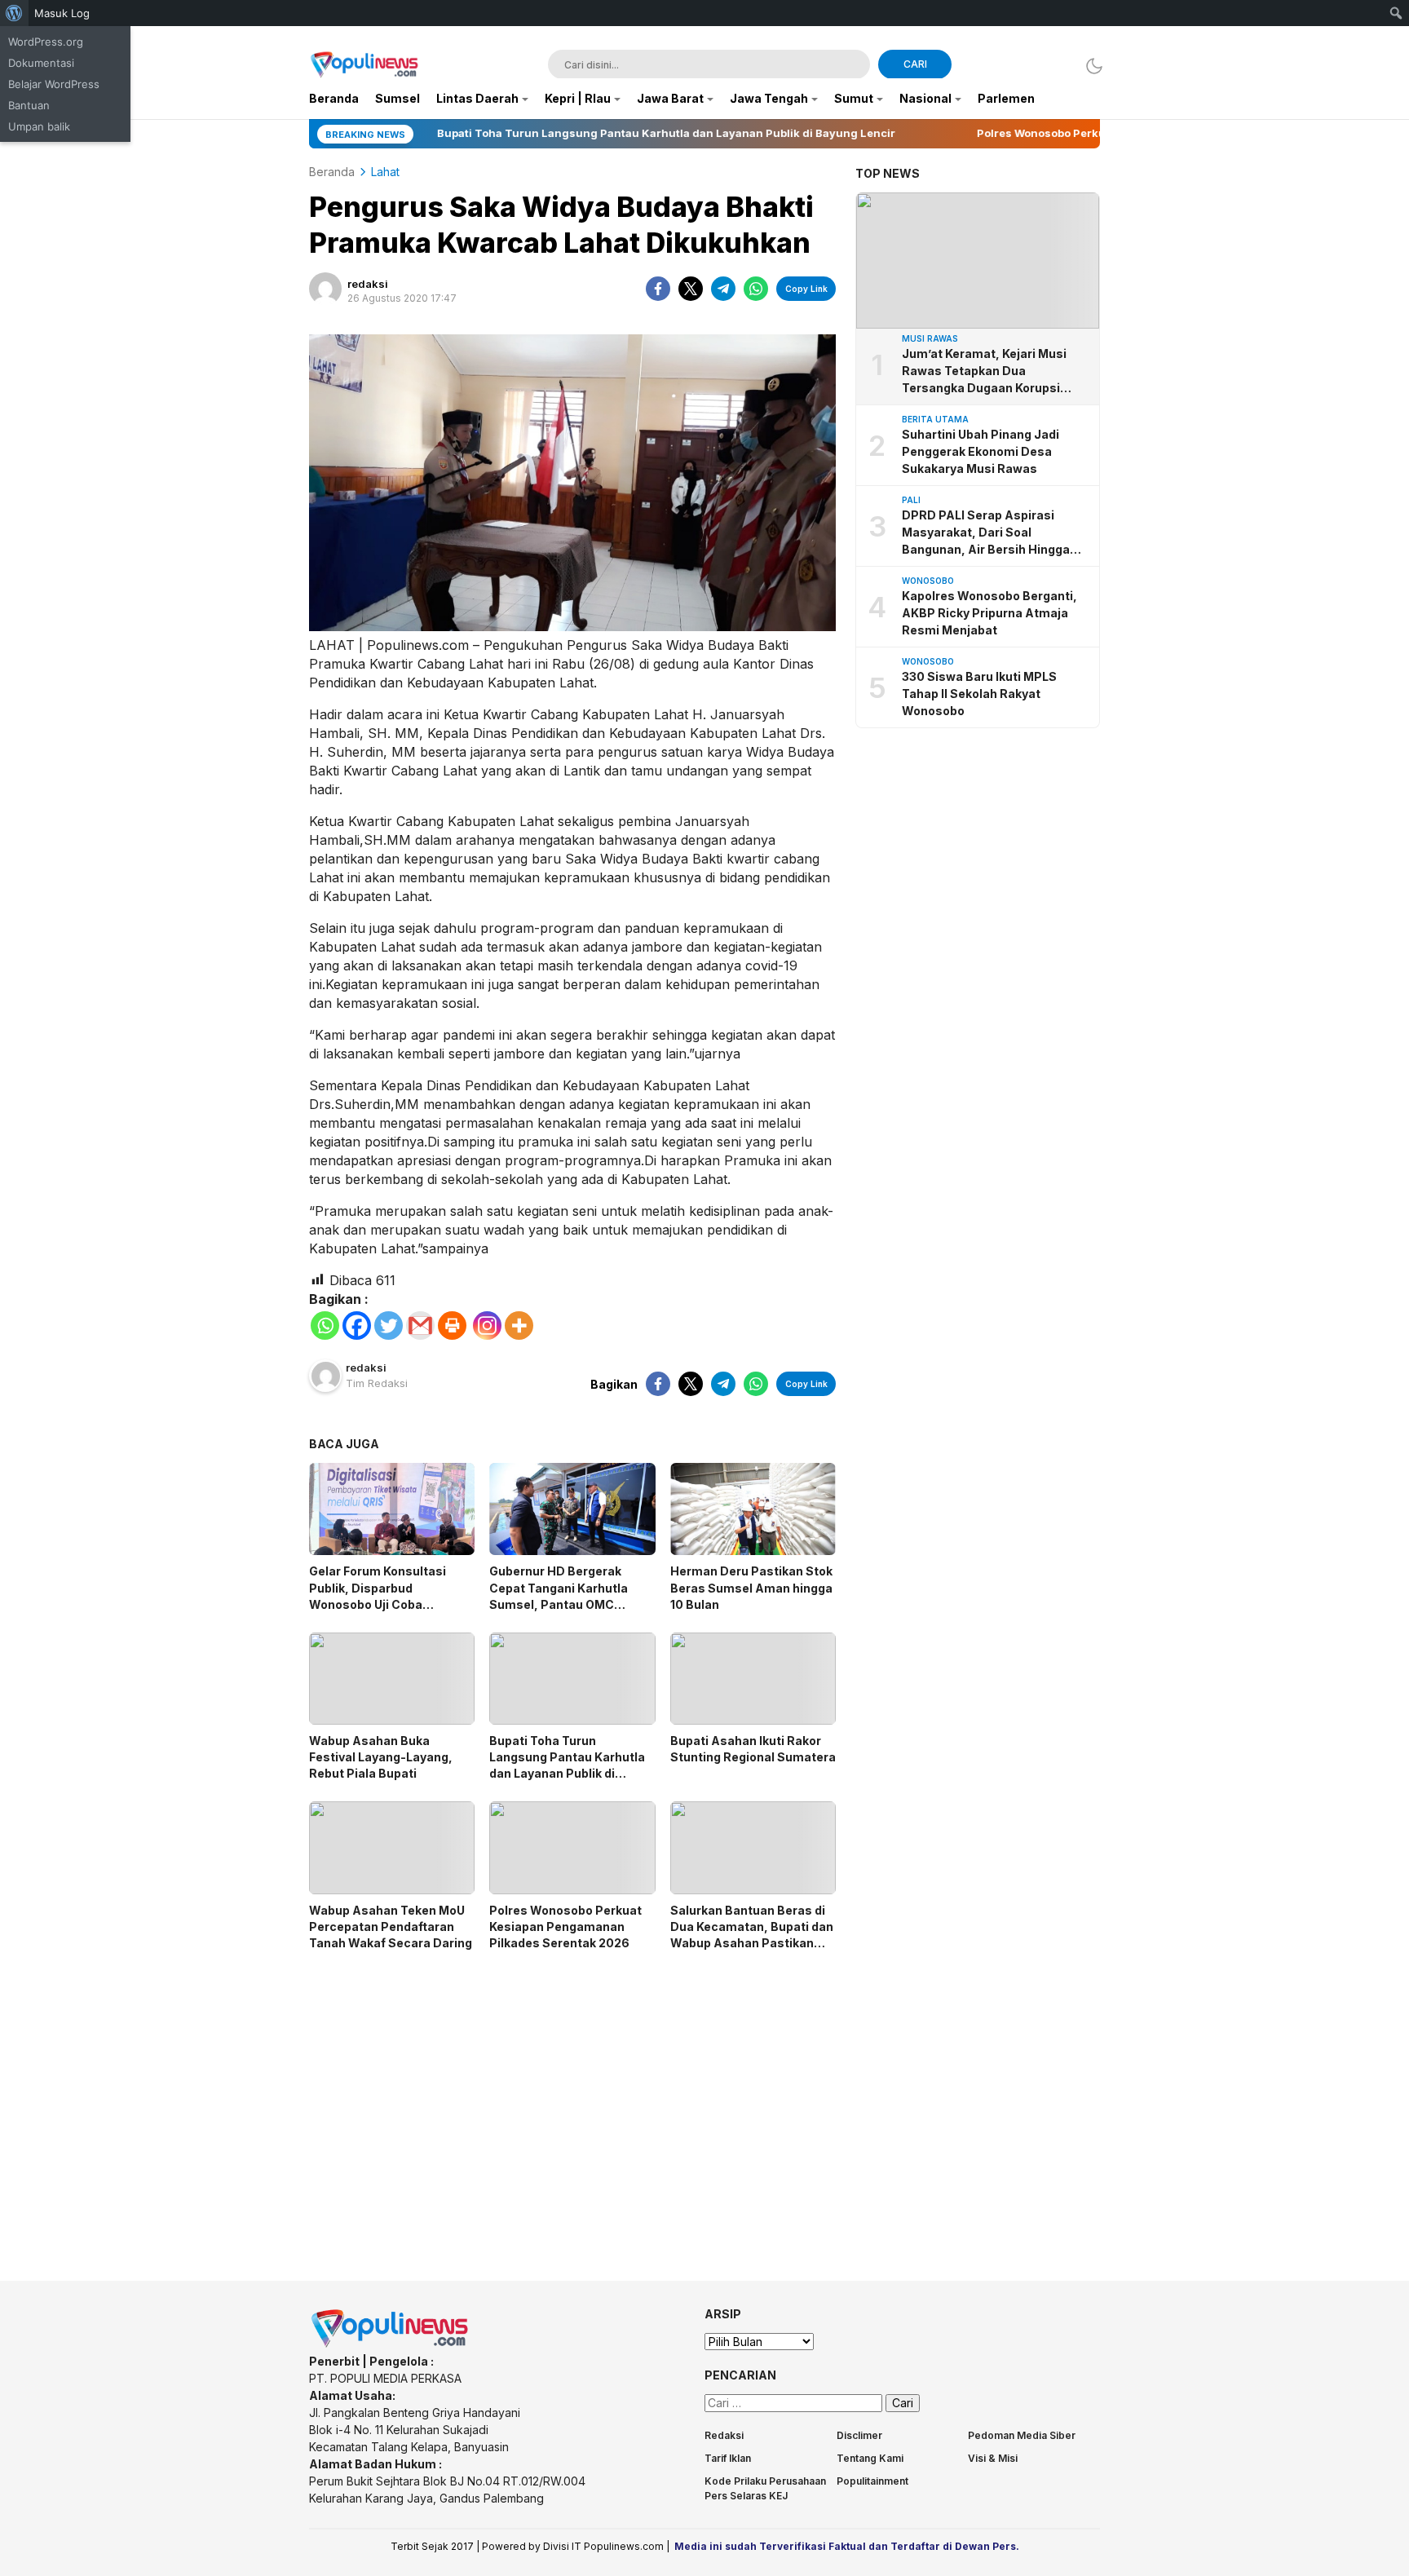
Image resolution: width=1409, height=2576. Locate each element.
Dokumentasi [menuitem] (41, 63)
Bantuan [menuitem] (29, 105)
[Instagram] (487, 1326)
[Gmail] (420, 1326)
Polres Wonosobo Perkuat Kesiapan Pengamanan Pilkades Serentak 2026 (565, 1926)
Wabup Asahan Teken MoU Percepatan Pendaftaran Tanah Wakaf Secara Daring (391, 1926)
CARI (915, 64)
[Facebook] (357, 1326)
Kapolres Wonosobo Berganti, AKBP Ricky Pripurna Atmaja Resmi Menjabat (989, 613)
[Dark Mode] (1090, 66)
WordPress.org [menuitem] (46, 42)
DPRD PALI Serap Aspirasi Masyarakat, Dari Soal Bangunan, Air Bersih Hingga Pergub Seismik (986, 533)
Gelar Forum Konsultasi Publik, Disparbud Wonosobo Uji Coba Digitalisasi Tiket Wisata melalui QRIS (381, 1604)
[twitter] (691, 289)
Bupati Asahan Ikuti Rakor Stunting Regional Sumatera (753, 1749)
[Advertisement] (572, 2101)
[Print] (452, 1326)
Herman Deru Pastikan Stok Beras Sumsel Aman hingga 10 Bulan (751, 1587)
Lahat (385, 172)
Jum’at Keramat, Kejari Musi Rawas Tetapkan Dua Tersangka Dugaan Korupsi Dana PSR (984, 371)
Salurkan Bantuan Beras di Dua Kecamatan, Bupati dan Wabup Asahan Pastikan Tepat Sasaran (752, 1935)
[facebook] (658, 289)
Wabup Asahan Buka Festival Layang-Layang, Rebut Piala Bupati (381, 1757)
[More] (519, 1326)
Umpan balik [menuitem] (39, 126)
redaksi (368, 284)
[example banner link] (391, 2344)
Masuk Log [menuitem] (62, 13)
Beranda (332, 172)
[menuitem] (14, 13)
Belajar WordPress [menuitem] (54, 84)
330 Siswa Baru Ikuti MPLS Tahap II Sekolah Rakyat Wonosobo (979, 694)
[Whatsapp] (325, 1326)
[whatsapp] (756, 289)
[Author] (325, 289)
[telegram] (723, 289)
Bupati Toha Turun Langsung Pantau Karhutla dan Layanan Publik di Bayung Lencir (567, 1765)
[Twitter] (389, 1326)
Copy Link (806, 289)
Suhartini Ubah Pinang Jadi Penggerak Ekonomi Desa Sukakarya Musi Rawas (981, 451)
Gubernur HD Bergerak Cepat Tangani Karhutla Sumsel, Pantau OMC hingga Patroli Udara (559, 1595)
